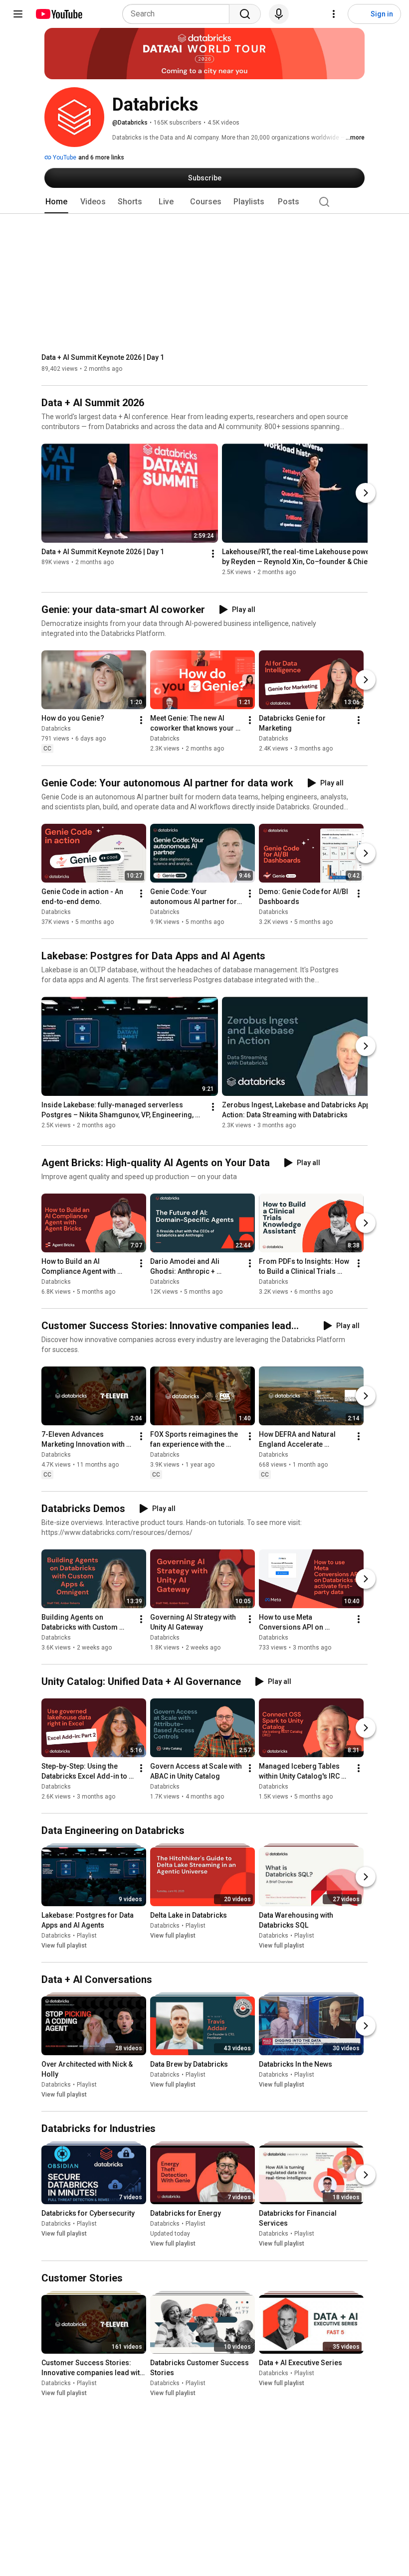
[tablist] (204, 202)
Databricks (56, 729)
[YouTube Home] (59, 14)
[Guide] (18, 14)
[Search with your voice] (279, 14)
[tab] (56, 202)
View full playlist (64, 1946)
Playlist (87, 1936)
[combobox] (179, 14)
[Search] (245, 14)
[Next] (366, 493)
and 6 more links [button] (101, 157)
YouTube (64, 157)
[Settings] (334, 14)
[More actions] (213, 554)
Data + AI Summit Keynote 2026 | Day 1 (103, 357)
